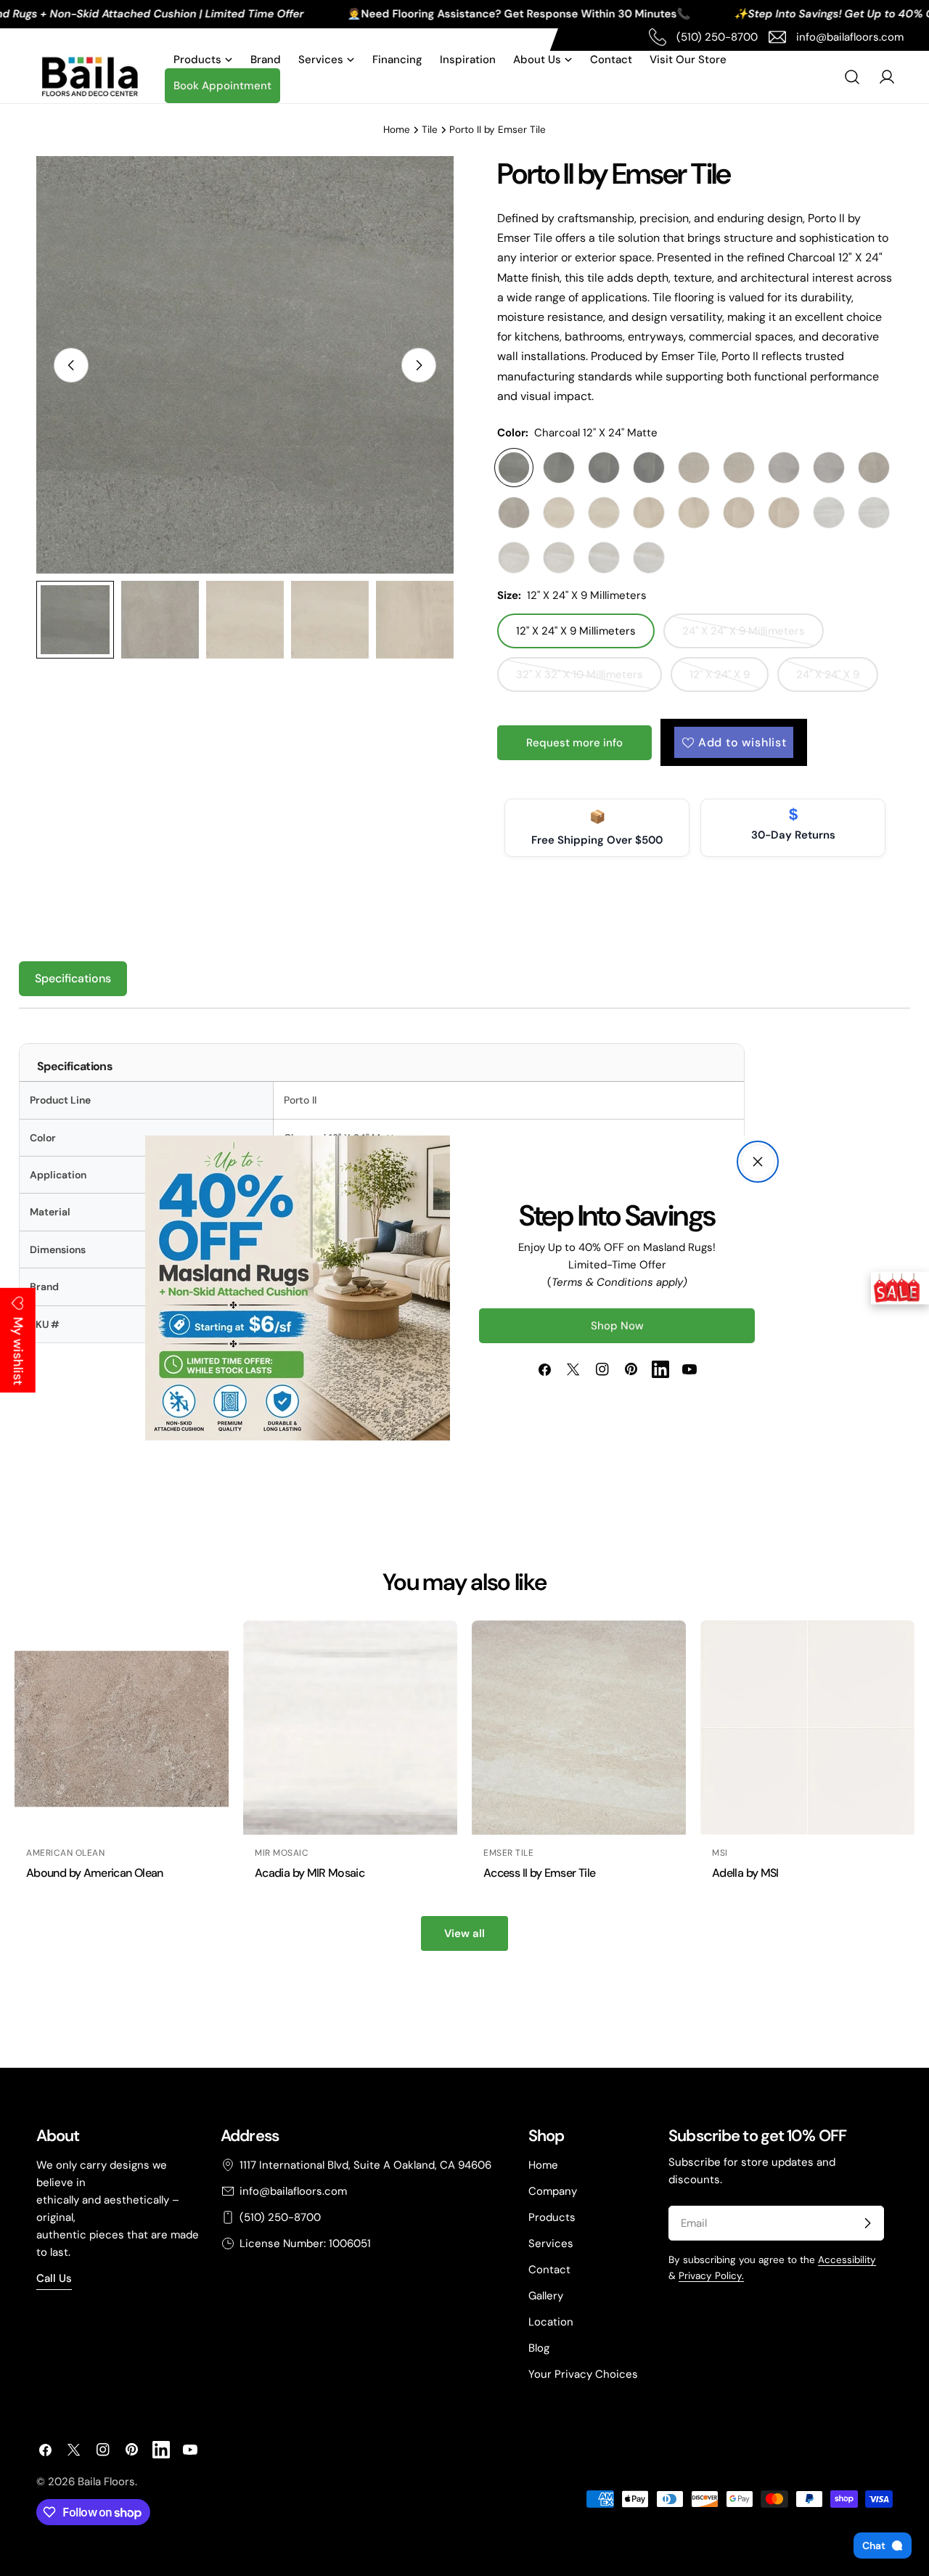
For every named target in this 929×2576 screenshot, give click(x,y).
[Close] (758, 1162)
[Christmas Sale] (900, 1288)
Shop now (617, 1326)
